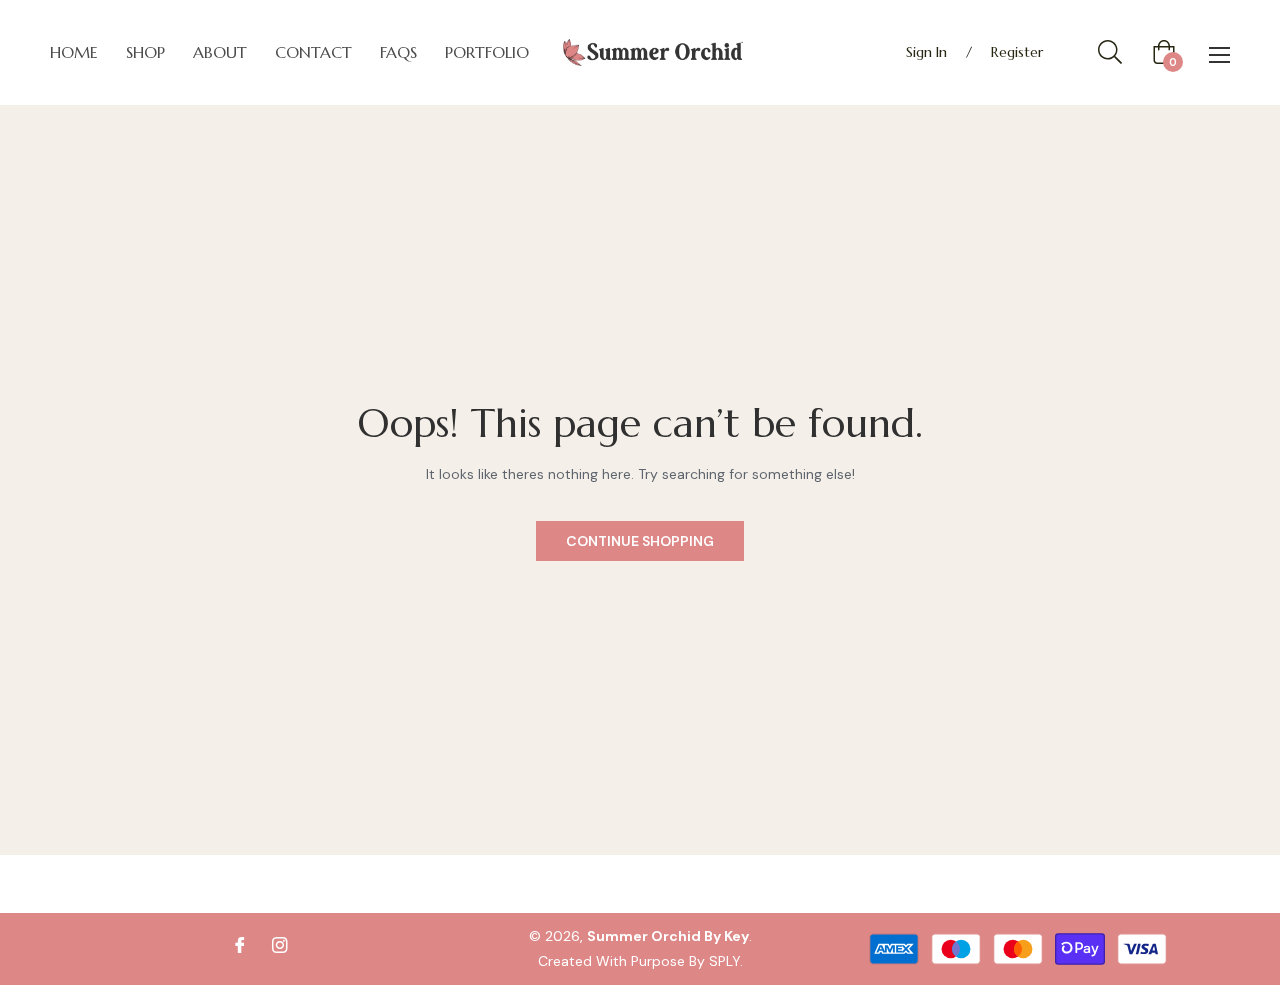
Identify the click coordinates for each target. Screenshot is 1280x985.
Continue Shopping (640, 541)
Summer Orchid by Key (668, 936)
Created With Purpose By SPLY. (640, 961)
